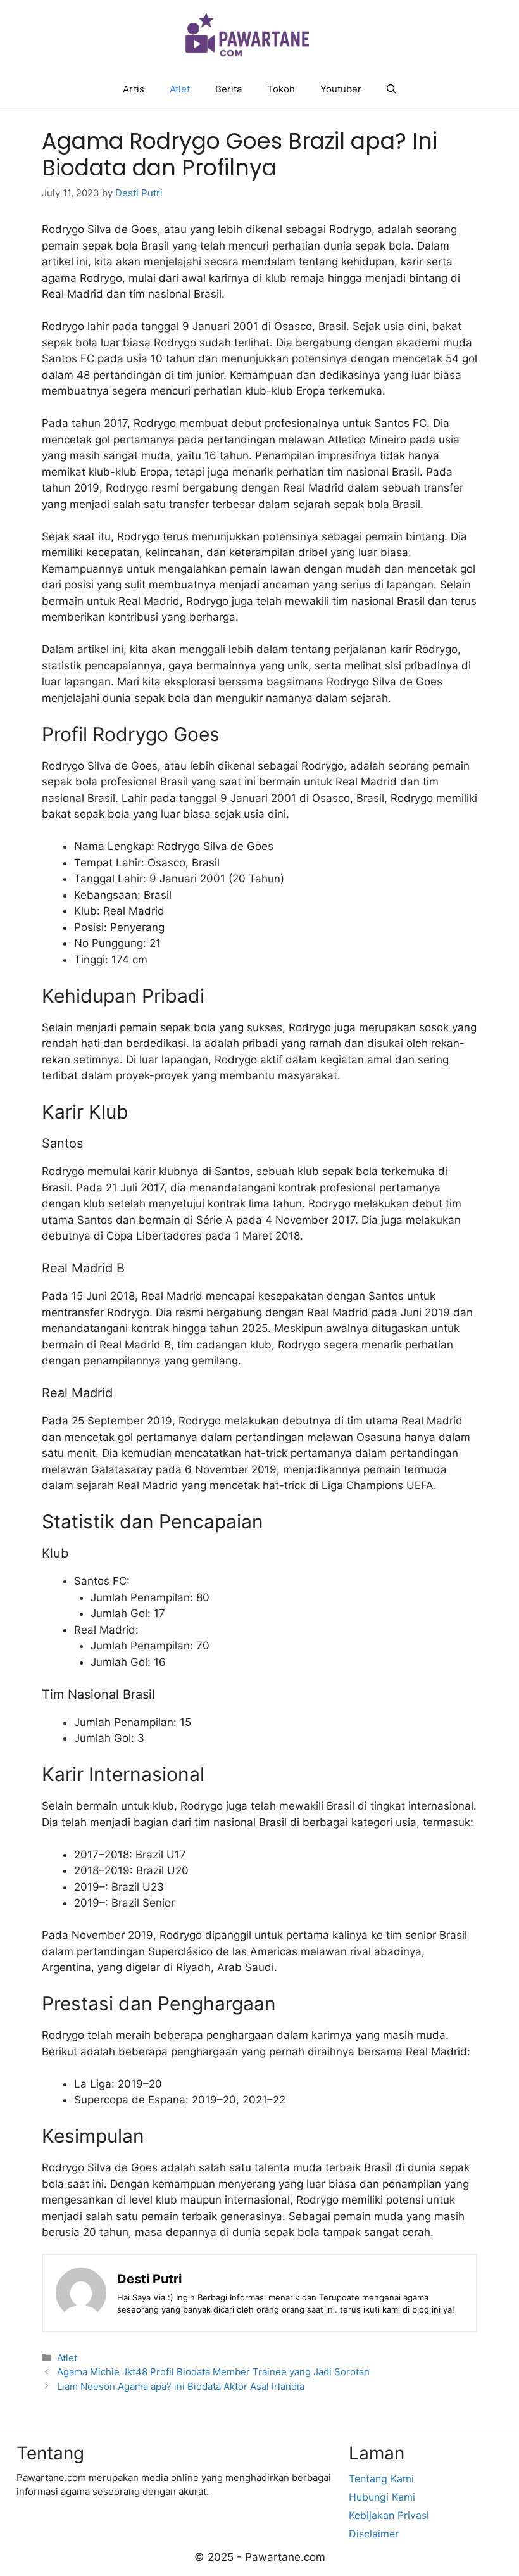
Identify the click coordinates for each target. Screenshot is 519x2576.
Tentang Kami (381, 2478)
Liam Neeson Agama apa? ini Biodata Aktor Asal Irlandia (181, 2386)
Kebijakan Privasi (389, 2515)
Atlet (180, 89)
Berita (228, 89)
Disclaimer (374, 2534)
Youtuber (341, 89)
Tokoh (281, 89)
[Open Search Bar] (391, 89)
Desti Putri (149, 2279)
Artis (134, 89)
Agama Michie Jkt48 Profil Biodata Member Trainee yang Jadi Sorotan (213, 2372)
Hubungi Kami (382, 2497)
